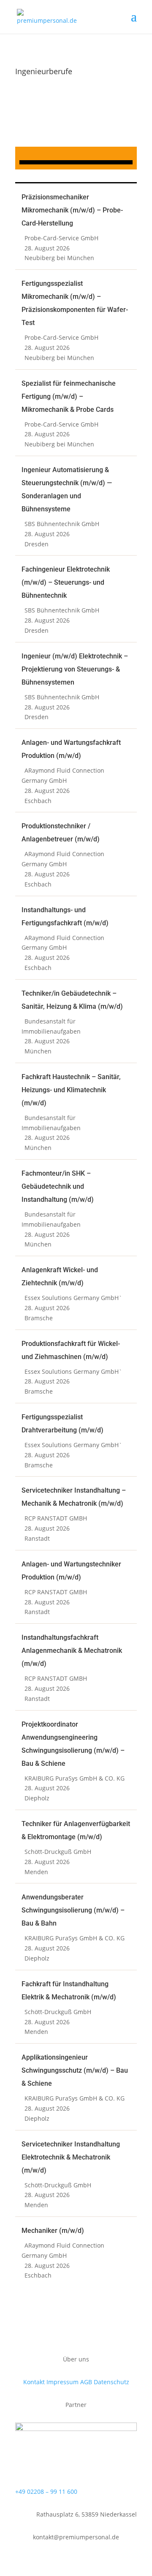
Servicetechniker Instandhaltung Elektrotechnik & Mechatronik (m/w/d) (71, 2157)
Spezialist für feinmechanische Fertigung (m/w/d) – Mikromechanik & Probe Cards (69, 396)
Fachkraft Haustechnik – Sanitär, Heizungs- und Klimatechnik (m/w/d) (71, 1090)
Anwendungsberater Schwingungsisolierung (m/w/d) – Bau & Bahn (73, 1910)
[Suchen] (76, 162)
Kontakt (34, 2382)
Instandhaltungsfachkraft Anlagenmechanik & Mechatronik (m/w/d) (72, 1651)
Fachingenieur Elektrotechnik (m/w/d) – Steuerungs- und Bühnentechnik (66, 582)
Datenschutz (111, 2382)
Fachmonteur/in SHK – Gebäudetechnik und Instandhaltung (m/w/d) (58, 1186)
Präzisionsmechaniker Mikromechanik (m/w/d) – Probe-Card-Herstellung (72, 210)
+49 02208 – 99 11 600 (46, 2491)
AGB (86, 2382)
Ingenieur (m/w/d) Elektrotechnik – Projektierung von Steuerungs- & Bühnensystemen (75, 669)
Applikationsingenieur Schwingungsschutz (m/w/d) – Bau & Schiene (75, 2070)
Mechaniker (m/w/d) (53, 2231)
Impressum (62, 2382)
